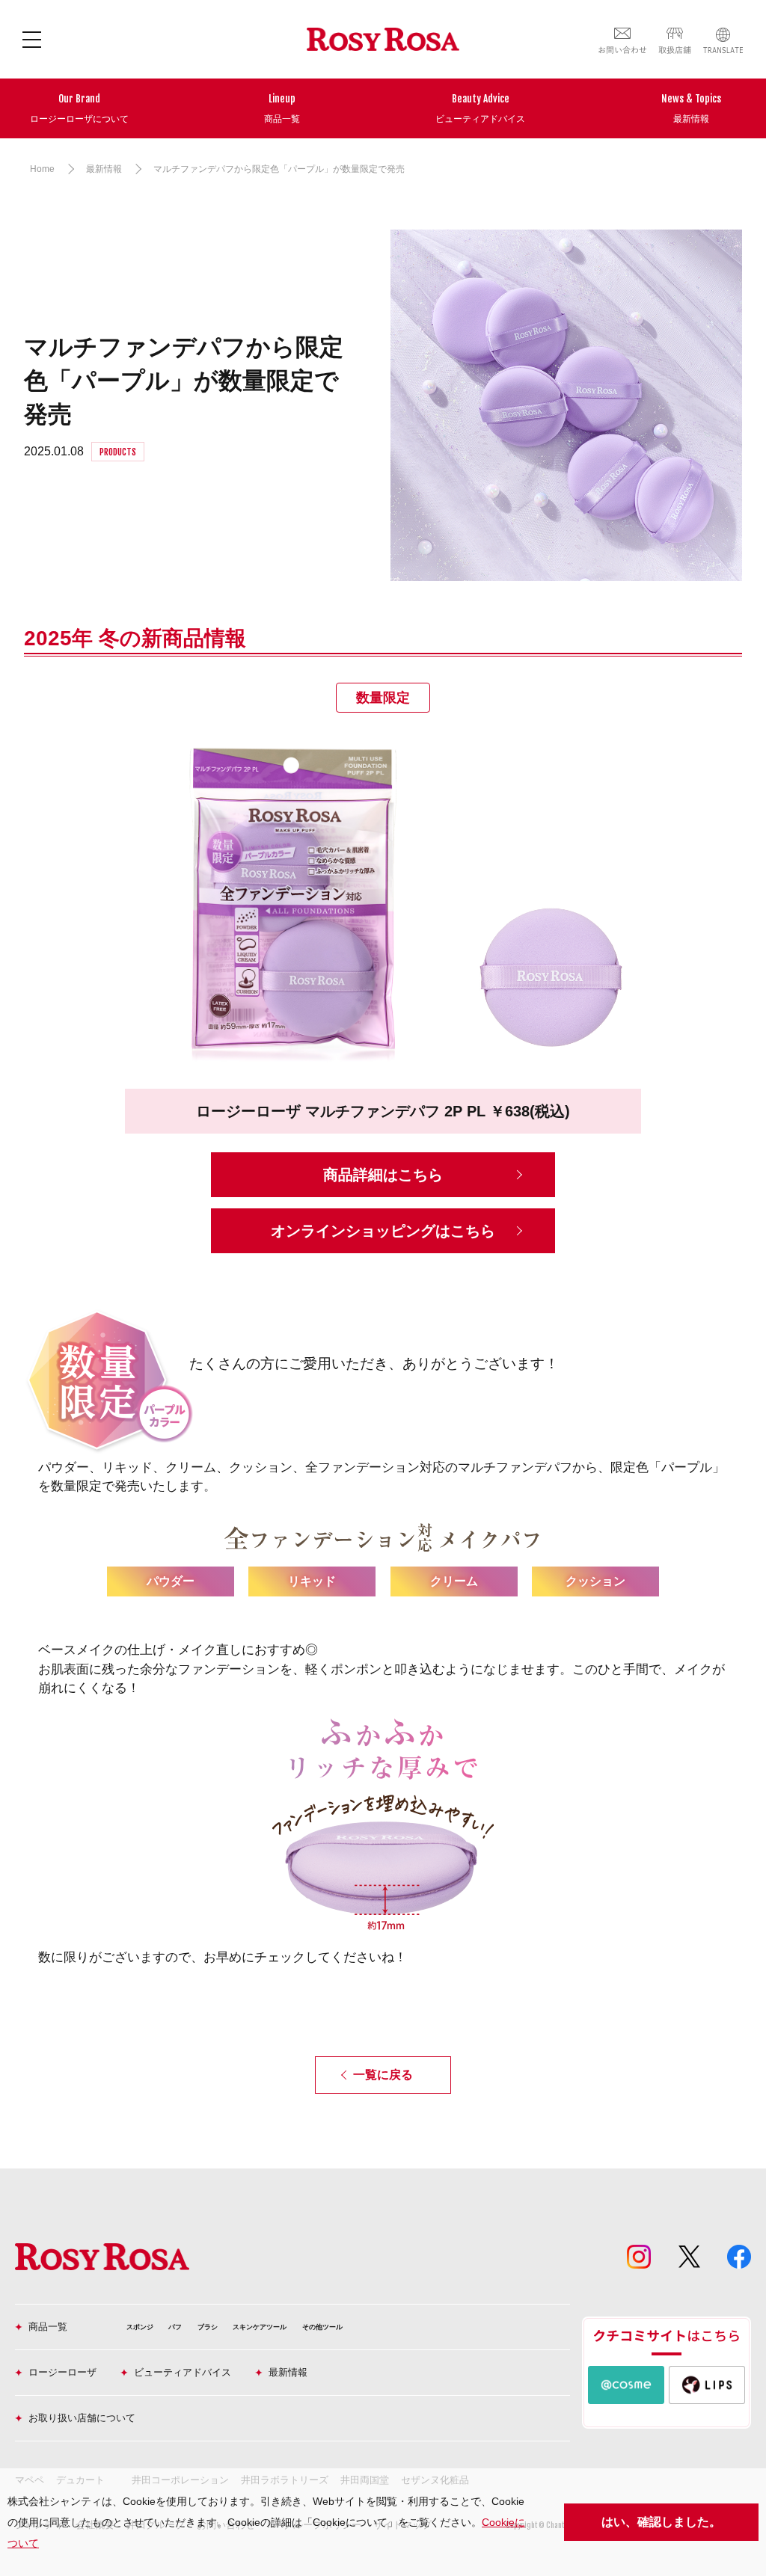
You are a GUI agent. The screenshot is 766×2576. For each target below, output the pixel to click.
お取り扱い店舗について (82, 2418)
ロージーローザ (62, 2372)
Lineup (282, 108)
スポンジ (140, 2327)
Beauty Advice (480, 108)
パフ (175, 2327)
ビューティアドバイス (183, 2372)
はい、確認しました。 (661, 2522)
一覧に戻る (383, 2075)
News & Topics (691, 108)
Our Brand (79, 108)
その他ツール (322, 2327)
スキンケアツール (260, 2327)
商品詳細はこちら (383, 1175)
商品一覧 (48, 2327)
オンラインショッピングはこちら (383, 1231)
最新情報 (288, 2372)
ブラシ (208, 2327)
